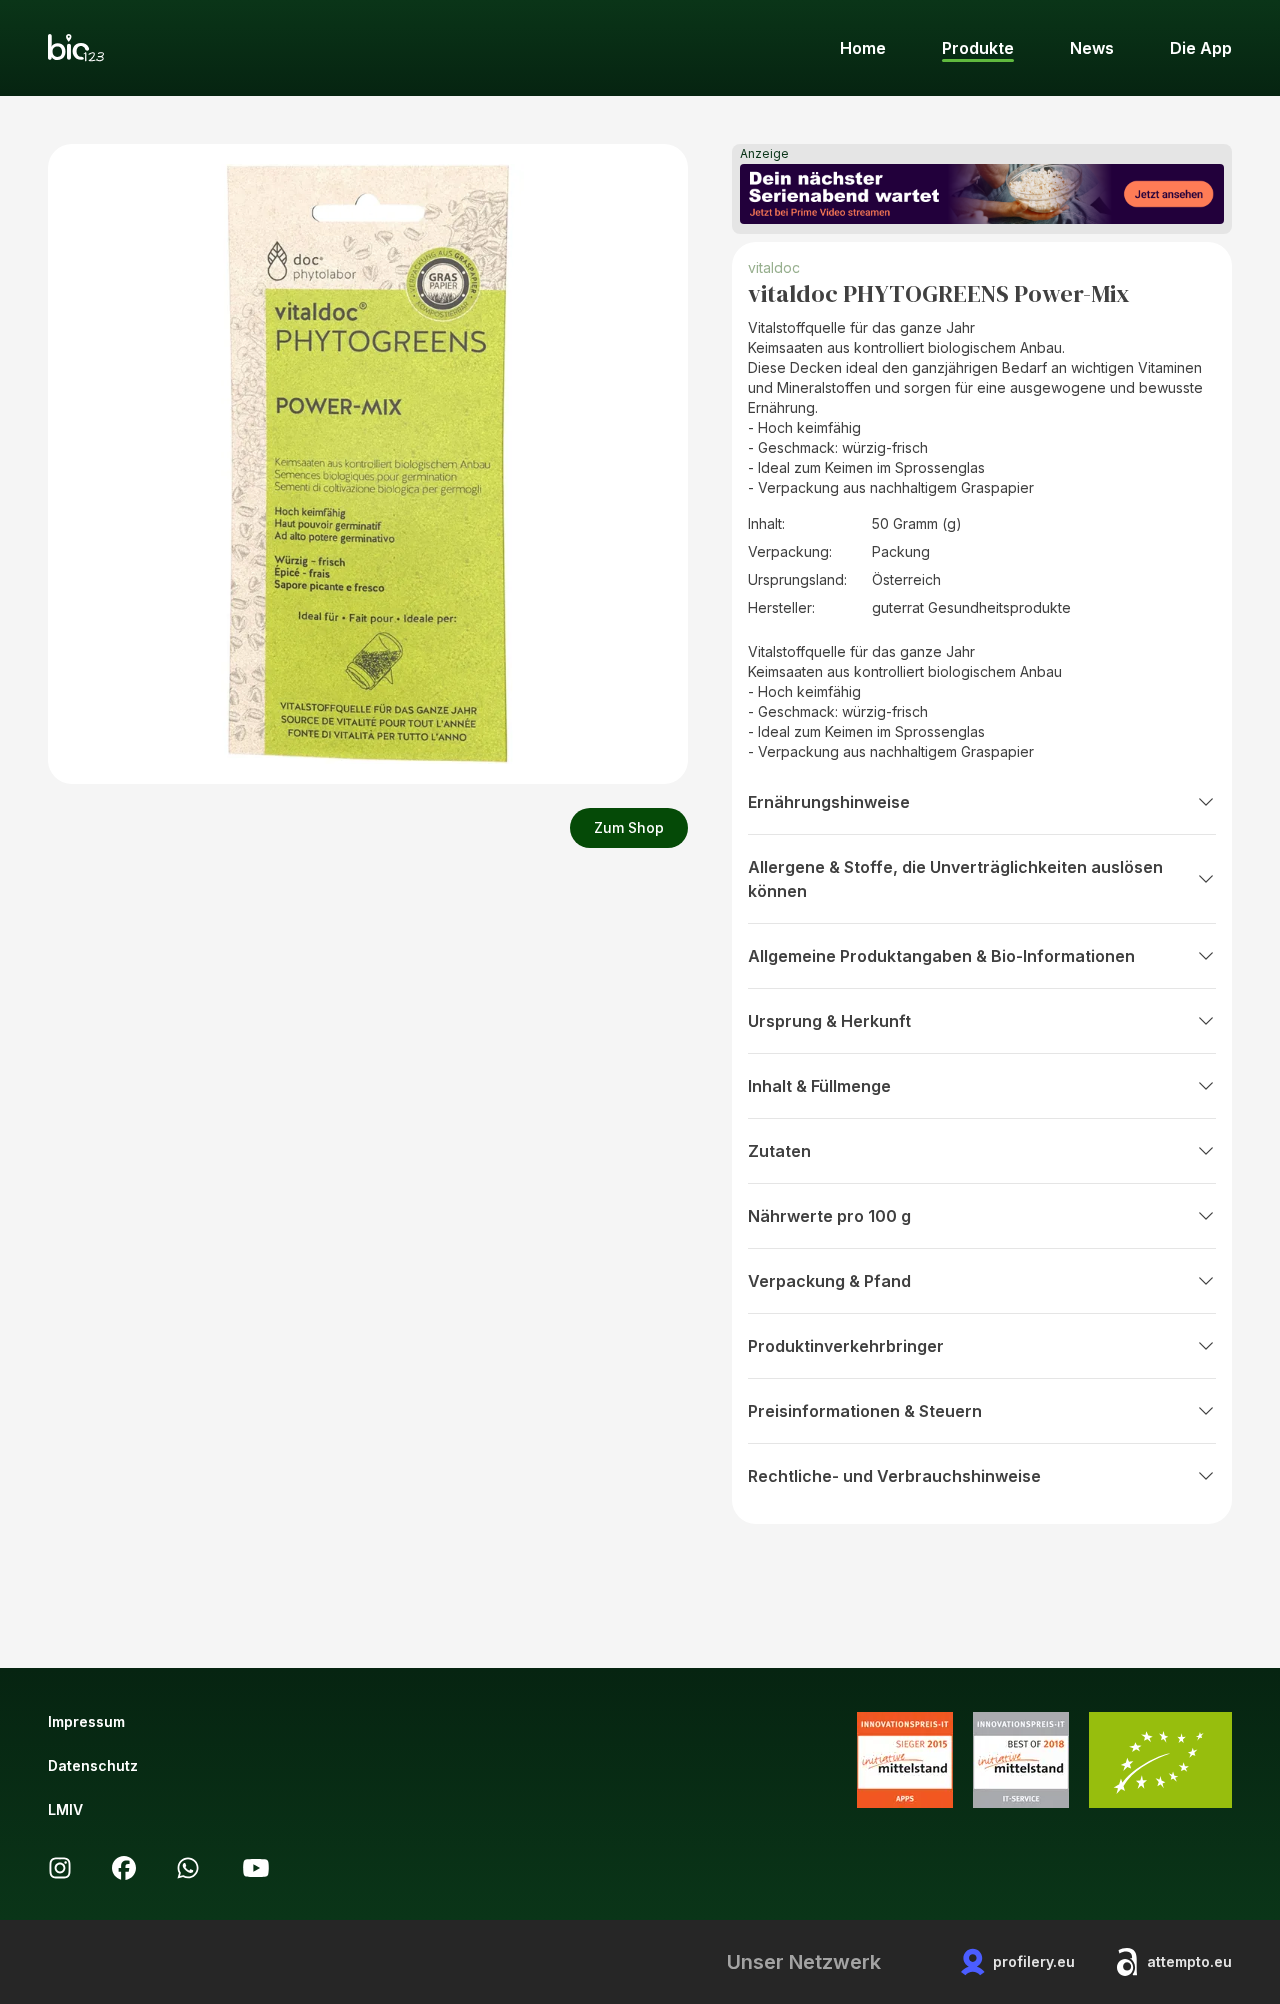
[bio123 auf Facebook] (124, 1868)
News (1092, 48)
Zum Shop (629, 827)
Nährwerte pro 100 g (829, 1216)
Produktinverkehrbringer (846, 1346)
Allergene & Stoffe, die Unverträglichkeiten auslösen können (955, 879)
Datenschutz (93, 1765)
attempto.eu (1189, 1961)
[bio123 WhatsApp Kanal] (188, 1868)
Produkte (978, 48)
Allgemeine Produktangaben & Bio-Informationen (941, 956)
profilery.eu (1034, 1961)
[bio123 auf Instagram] (60, 1868)
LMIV (65, 1809)
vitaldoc (774, 267)
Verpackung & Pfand (829, 1281)
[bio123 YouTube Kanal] (256, 1868)
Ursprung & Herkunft (829, 1021)
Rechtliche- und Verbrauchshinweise (894, 1476)
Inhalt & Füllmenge (819, 1086)
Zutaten (779, 1151)
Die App (1201, 48)
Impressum (86, 1721)
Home (863, 48)
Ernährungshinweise (829, 802)
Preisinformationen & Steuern (865, 1411)
